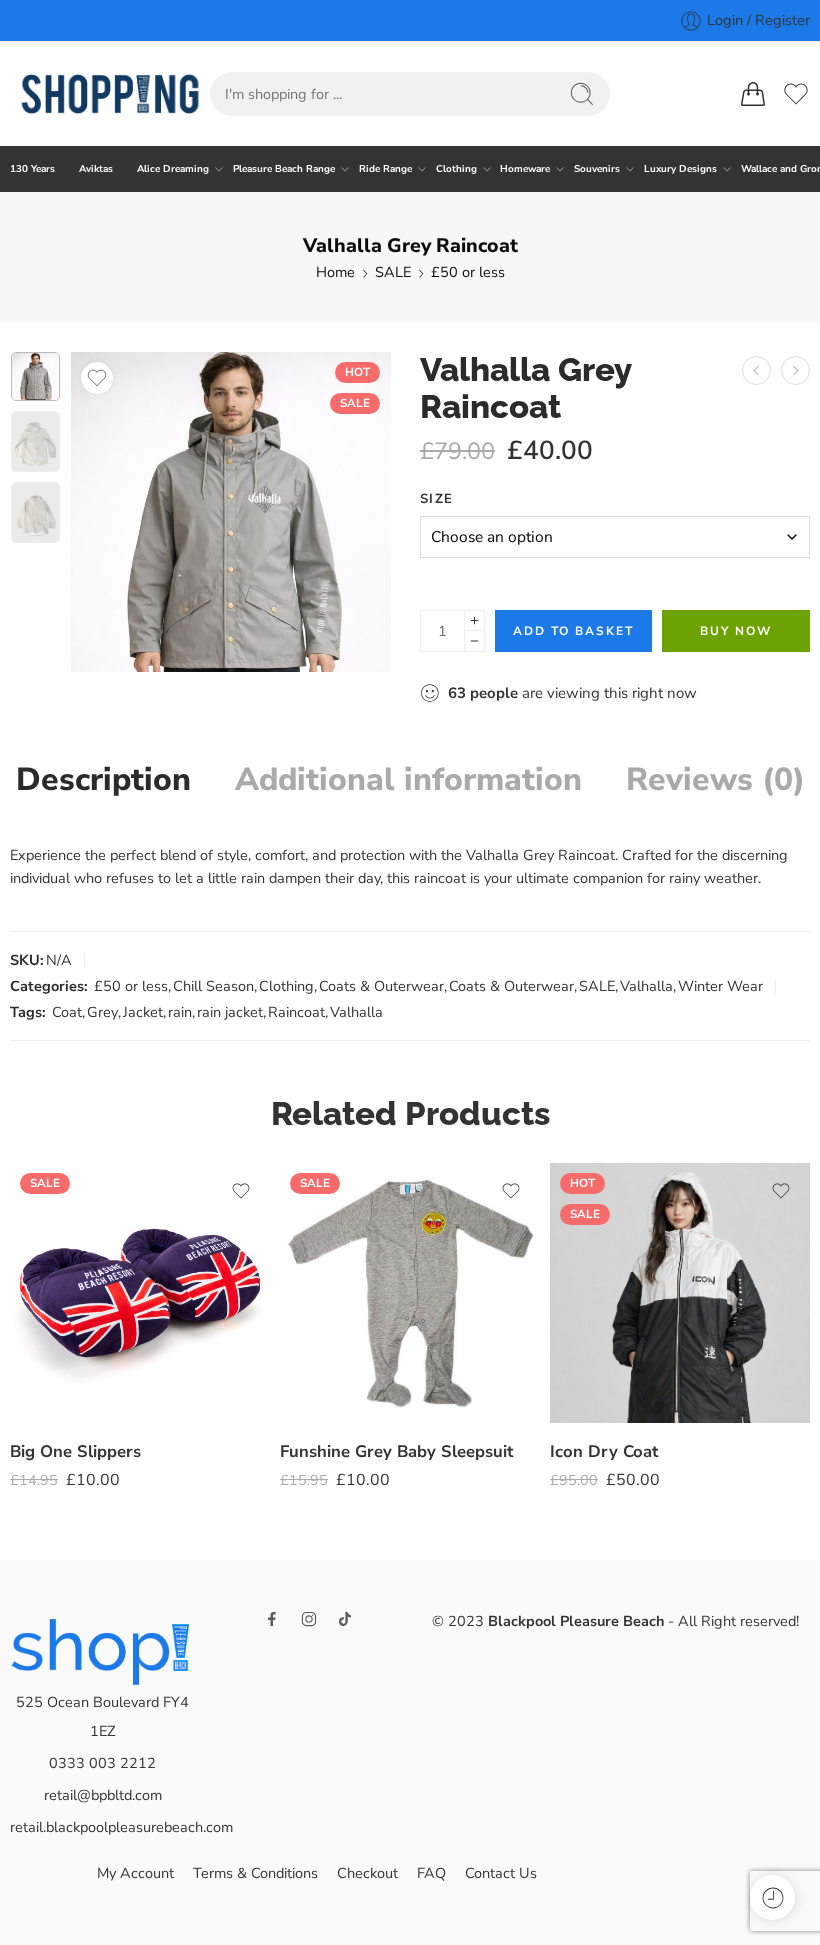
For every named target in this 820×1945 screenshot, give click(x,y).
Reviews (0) (715, 780)
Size (23, 1307)
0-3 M (335, 1299)
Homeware (525, 168)
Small (64, 1333)
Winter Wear (720, 986)
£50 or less (468, 272)
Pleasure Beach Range (284, 168)
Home (335, 272)
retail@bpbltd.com (103, 1795)
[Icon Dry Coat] (680, 1293)
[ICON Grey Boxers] (756, 370)
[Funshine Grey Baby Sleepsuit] (410, 1293)
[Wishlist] (97, 378)
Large (65, 1394)
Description (103, 780)
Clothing (456, 168)
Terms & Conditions (255, 1873)
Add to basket (573, 631)
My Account (135, 1873)
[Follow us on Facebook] (272, 1619)
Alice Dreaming (173, 168)
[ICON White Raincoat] (795, 370)
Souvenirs (597, 168)
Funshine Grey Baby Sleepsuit (396, 1451)
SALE (393, 272)
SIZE (564, 1272)
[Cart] (753, 94)
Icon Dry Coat (604, 1451)
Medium (64, 1364)
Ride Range (385, 168)
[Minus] (474, 641)
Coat (67, 1012)
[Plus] (474, 620)
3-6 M (335, 1329)
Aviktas (96, 168)
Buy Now (736, 631)
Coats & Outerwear (381, 986)
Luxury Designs (680, 168)
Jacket (143, 1012)
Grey (102, 1012)
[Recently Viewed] (772, 1897)
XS (604, 1299)
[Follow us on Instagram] (309, 1619)
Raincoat (296, 1012)
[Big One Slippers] (140, 1293)
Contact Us (501, 1873)
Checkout (367, 1873)
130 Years (32, 168)
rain (180, 1012)
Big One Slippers (75, 1451)
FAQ (431, 1873)
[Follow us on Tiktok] (345, 1619)
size (436, 499)
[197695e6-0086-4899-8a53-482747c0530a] (35, 376)
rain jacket (230, 1012)
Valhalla (646, 986)
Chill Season (213, 986)
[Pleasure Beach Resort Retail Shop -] (110, 94)
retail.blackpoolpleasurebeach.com (121, 1827)
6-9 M (335, 1359)
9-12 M (334, 1389)
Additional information (408, 780)
